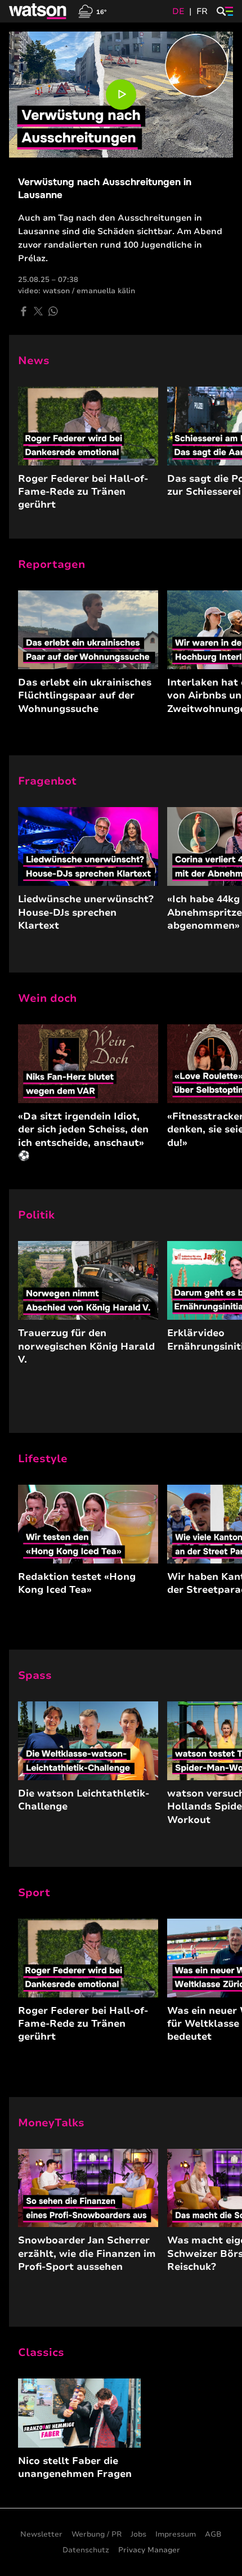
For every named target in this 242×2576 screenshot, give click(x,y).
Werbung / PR (97, 2534)
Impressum (176, 2534)
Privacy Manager (149, 2550)
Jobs (138, 2534)
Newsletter (41, 2534)
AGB (213, 2534)
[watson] (38, 11)
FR (202, 11)
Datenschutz (86, 2550)
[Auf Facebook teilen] (24, 311)
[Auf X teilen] (38, 311)
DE (178, 11)
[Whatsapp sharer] (53, 311)
